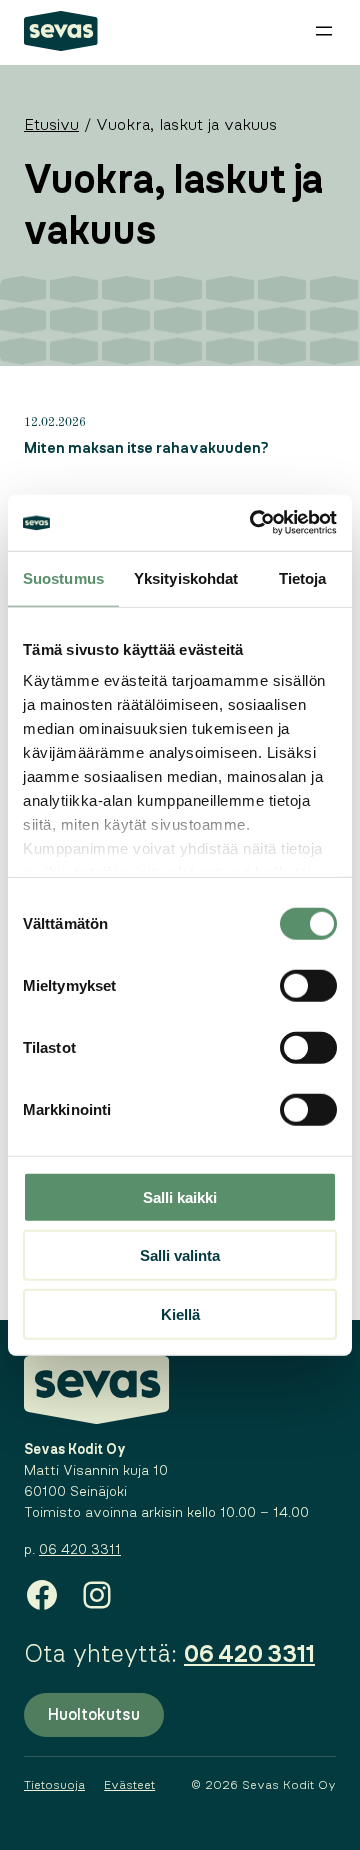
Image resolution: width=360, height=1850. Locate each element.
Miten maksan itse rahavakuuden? (146, 448)
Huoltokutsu (94, 1715)
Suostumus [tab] (63, 577)
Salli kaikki (180, 1196)
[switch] (308, 985)
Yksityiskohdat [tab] (186, 577)
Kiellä (180, 1313)
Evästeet (129, 1785)
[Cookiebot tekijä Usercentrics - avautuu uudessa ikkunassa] (254, 523)
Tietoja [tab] (303, 577)
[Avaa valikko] (324, 31)
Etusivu (51, 125)
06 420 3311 (80, 1550)
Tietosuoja (54, 1785)
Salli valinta (180, 1255)
